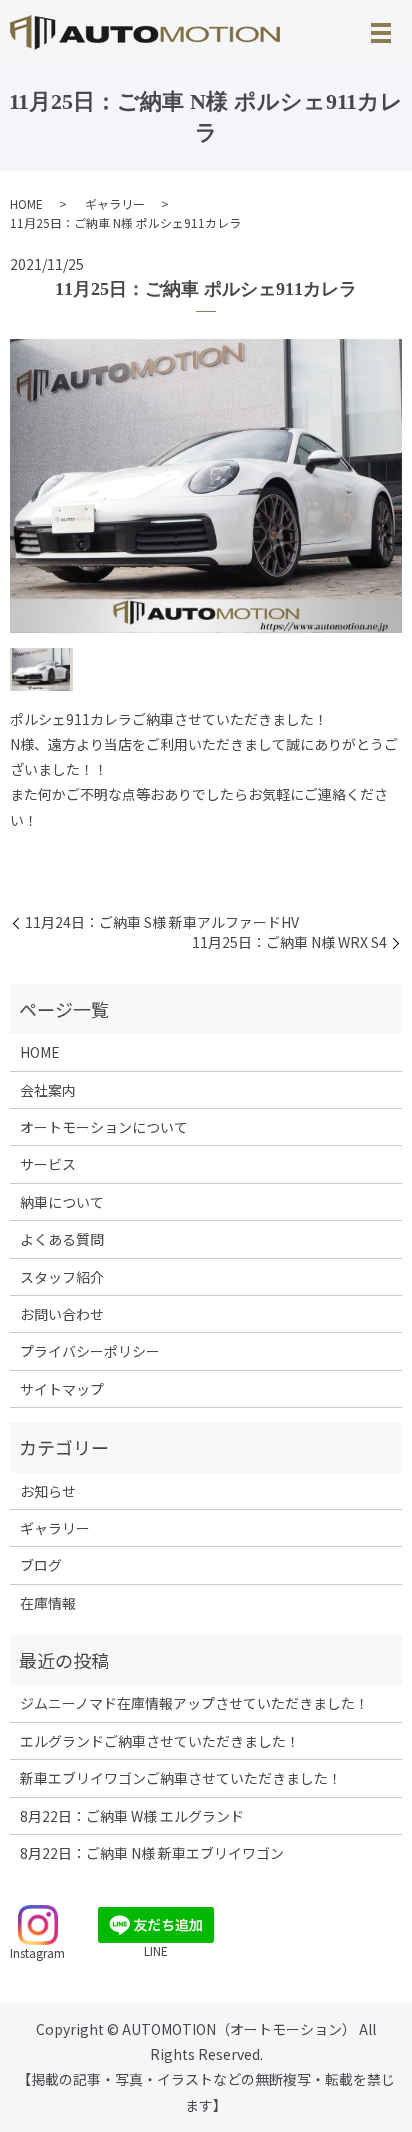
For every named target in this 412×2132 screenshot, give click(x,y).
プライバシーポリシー (90, 1351)
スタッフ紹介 (62, 1277)
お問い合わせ (62, 1314)
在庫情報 (48, 1603)
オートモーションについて (104, 1127)
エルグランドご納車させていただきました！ (160, 1741)
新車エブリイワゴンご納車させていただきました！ (181, 1778)
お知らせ (48, 1491)
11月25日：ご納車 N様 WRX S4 (289, 942)
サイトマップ (62, 1389)
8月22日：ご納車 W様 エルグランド (132, 1816)
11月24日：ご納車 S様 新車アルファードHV (162, 922)
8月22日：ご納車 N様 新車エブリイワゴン (152, 1853)
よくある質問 (62, 1239)
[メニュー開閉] (381, 33)
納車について (62, 1202)
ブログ (41, 1565)
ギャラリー (115, 203)
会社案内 (48, 1090)
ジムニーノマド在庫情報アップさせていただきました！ (194, 1703)
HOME (26, 203)
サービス (48, 1164)
